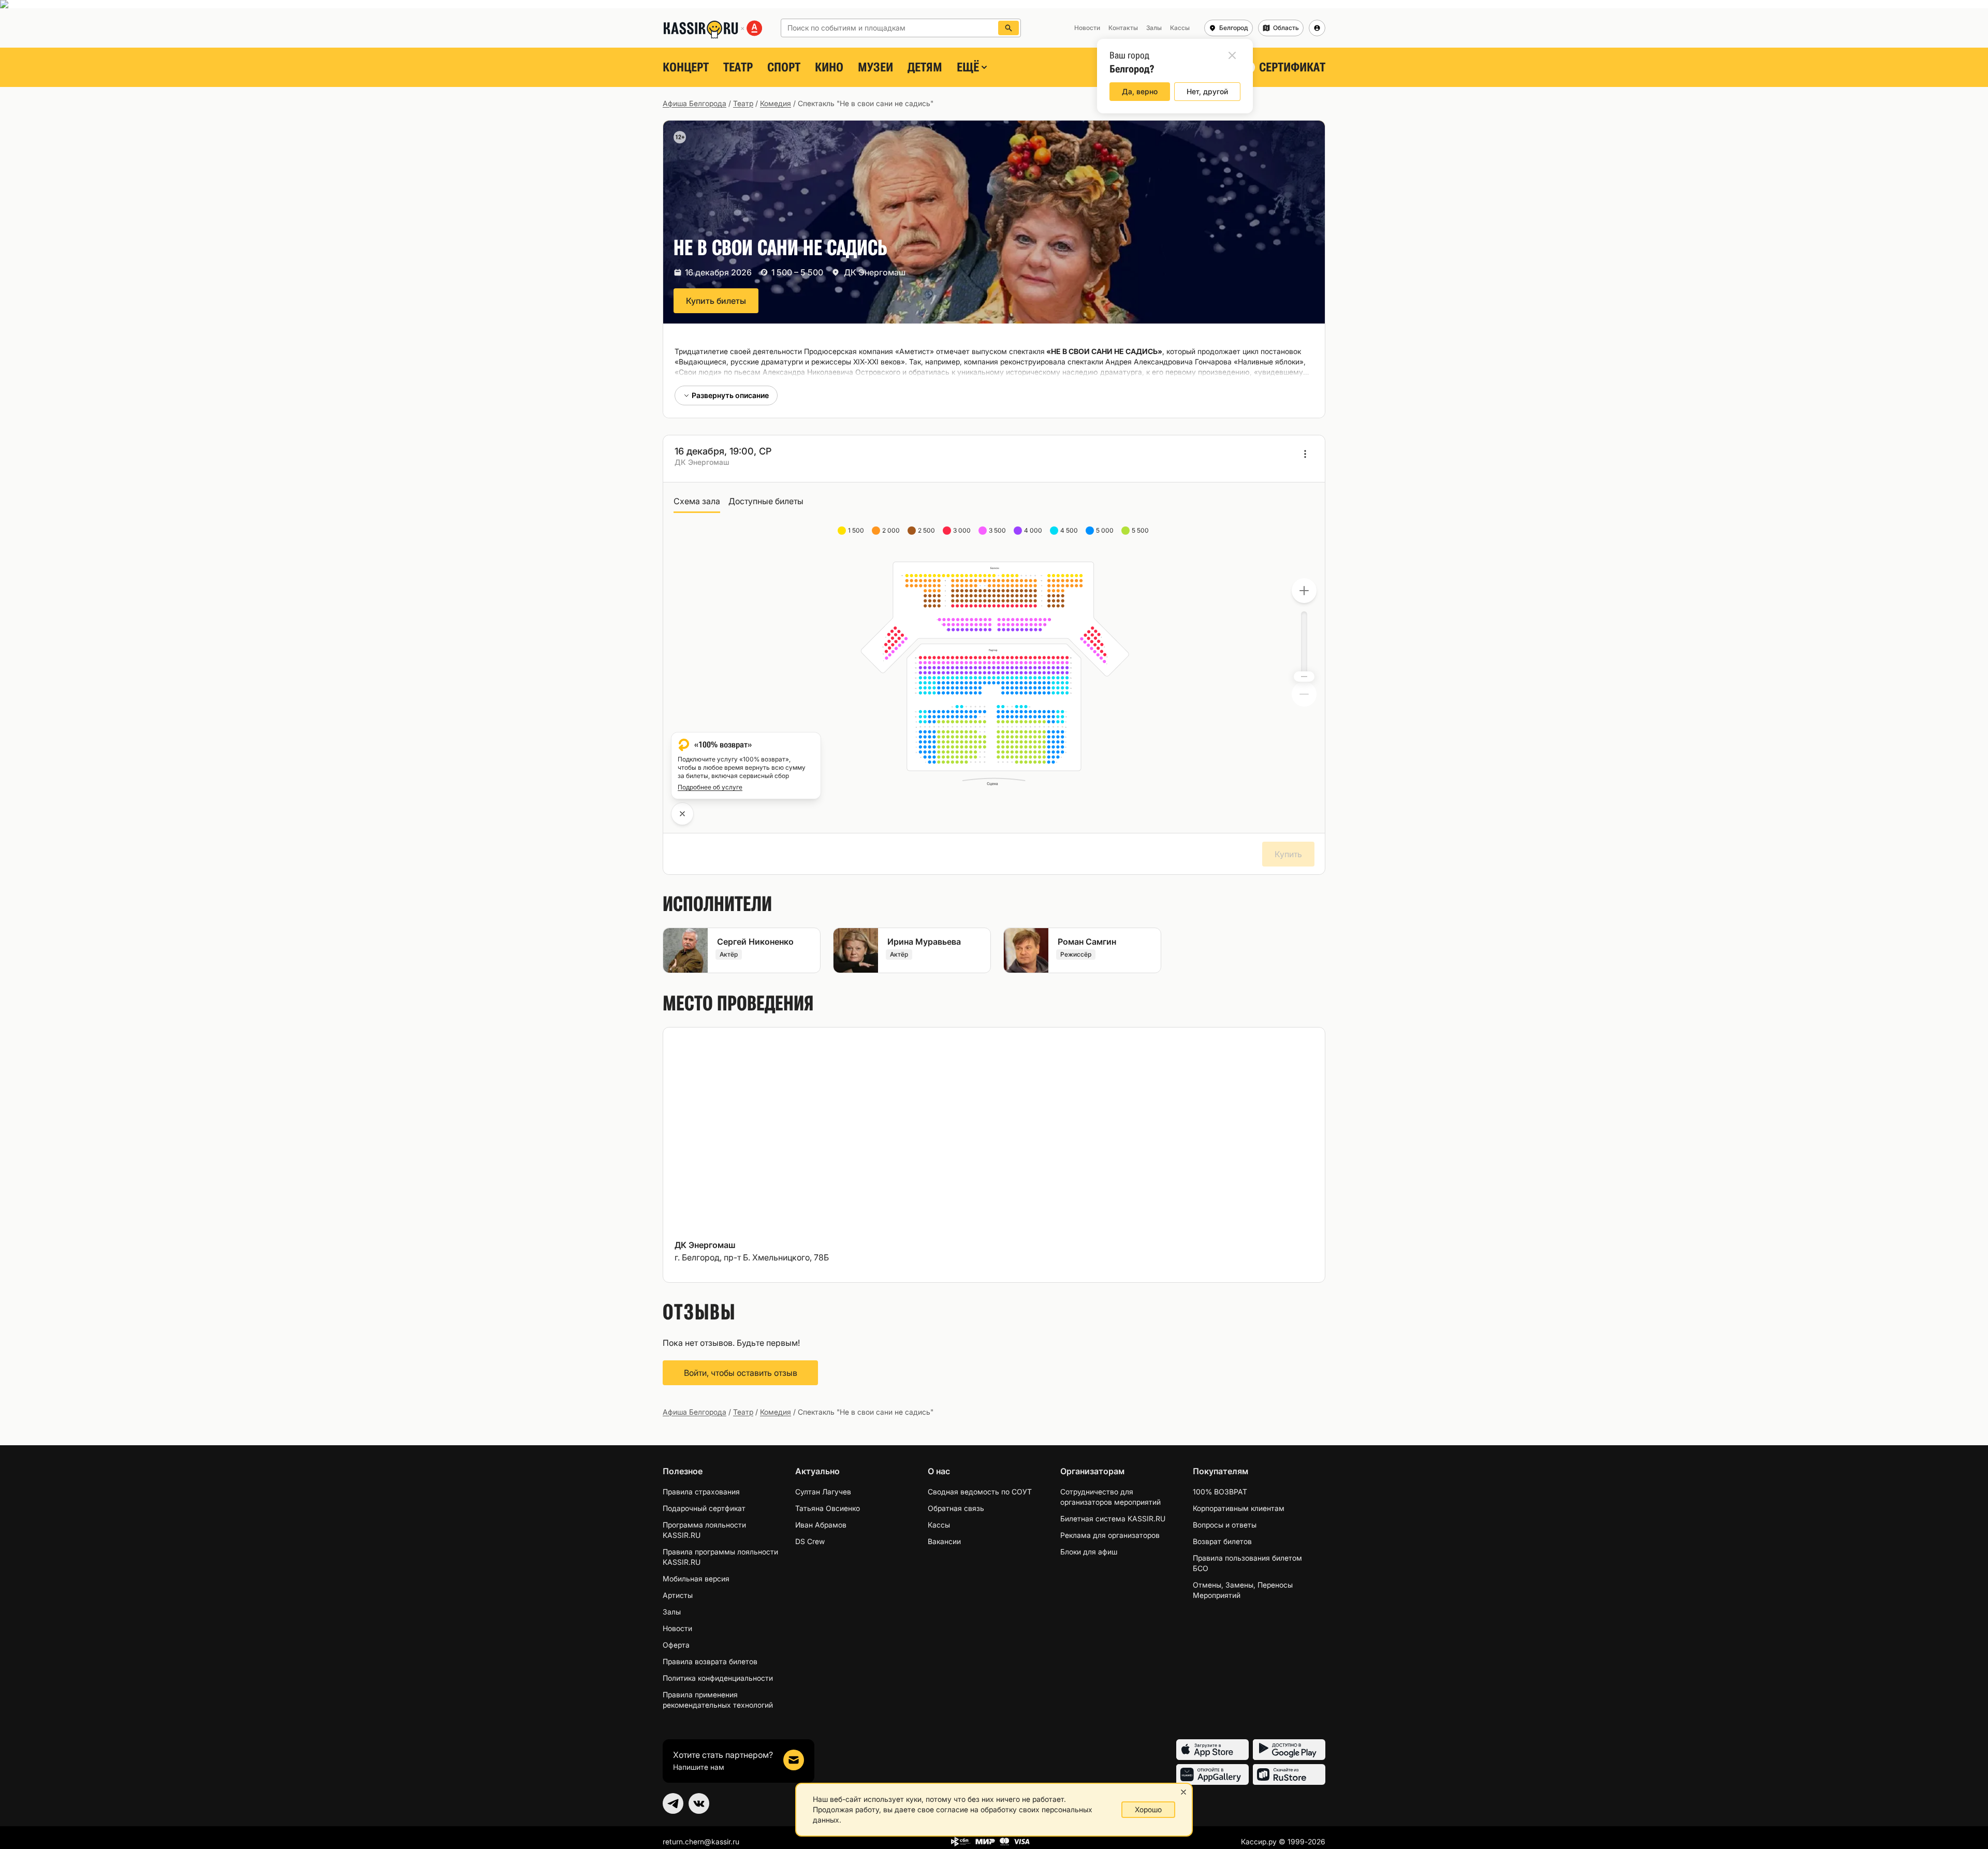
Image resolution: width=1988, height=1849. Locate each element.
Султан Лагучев (823, 1492)
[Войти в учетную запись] (1317, 28)
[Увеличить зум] (1304, 591)
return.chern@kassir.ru (701, 1841)
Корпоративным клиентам (1239, 1508)
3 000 (963, 530)
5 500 (1141, 530)
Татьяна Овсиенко (828, 1508)
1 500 (857, 530)
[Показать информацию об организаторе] (1305, 454)
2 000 (892, 530)
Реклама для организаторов (1110, 1535)
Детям (925, 67)
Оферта (676, 1645)
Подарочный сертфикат (704, 1508)
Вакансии (944, 1541)
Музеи (875, 67)
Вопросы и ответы (1225, 1525)
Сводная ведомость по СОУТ (980, 1492)
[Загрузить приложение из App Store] (1212, 1750)
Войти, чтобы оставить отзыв (741, 1373)
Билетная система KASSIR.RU (1113, 1518)
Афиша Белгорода (695, 103)
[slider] (1304, 677)
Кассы (939, 1525)
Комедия (776, 103)
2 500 (927, 530)
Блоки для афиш (1089, 1552)
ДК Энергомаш (875, 272)
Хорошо (1148, 1809)
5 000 (1106, 530)
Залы (672, 1612)
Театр (738, 67)
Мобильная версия (696, 1579)
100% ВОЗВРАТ (1220, 1492)
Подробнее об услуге (710, 787)
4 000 (1034, 530)
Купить (1288, 854)
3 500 (998, 530)
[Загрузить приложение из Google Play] (1289, 1750)
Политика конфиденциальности (718, 1678)
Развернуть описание (730, 395)
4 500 (1070, 530)
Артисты (678, 1595)
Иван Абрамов (821, 1525)
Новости (677, 1628)
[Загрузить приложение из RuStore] (1289, 1774)
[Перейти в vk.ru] (699, 1803)
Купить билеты (716, 301)
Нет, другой (1207, 91)
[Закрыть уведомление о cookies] (1183, 1792)
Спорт (784, 67)
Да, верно (1140, 91)
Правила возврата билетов (710, 1661)
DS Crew (810, 1541)
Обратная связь (956, 1508)
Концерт (686, 67)
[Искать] (1008, 28)
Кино (829, 67)
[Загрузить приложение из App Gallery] (1212, 1774)
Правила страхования (701, 1492)
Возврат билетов (1222, 1541)
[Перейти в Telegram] (673, 1803)
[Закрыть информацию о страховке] (682, 814)
